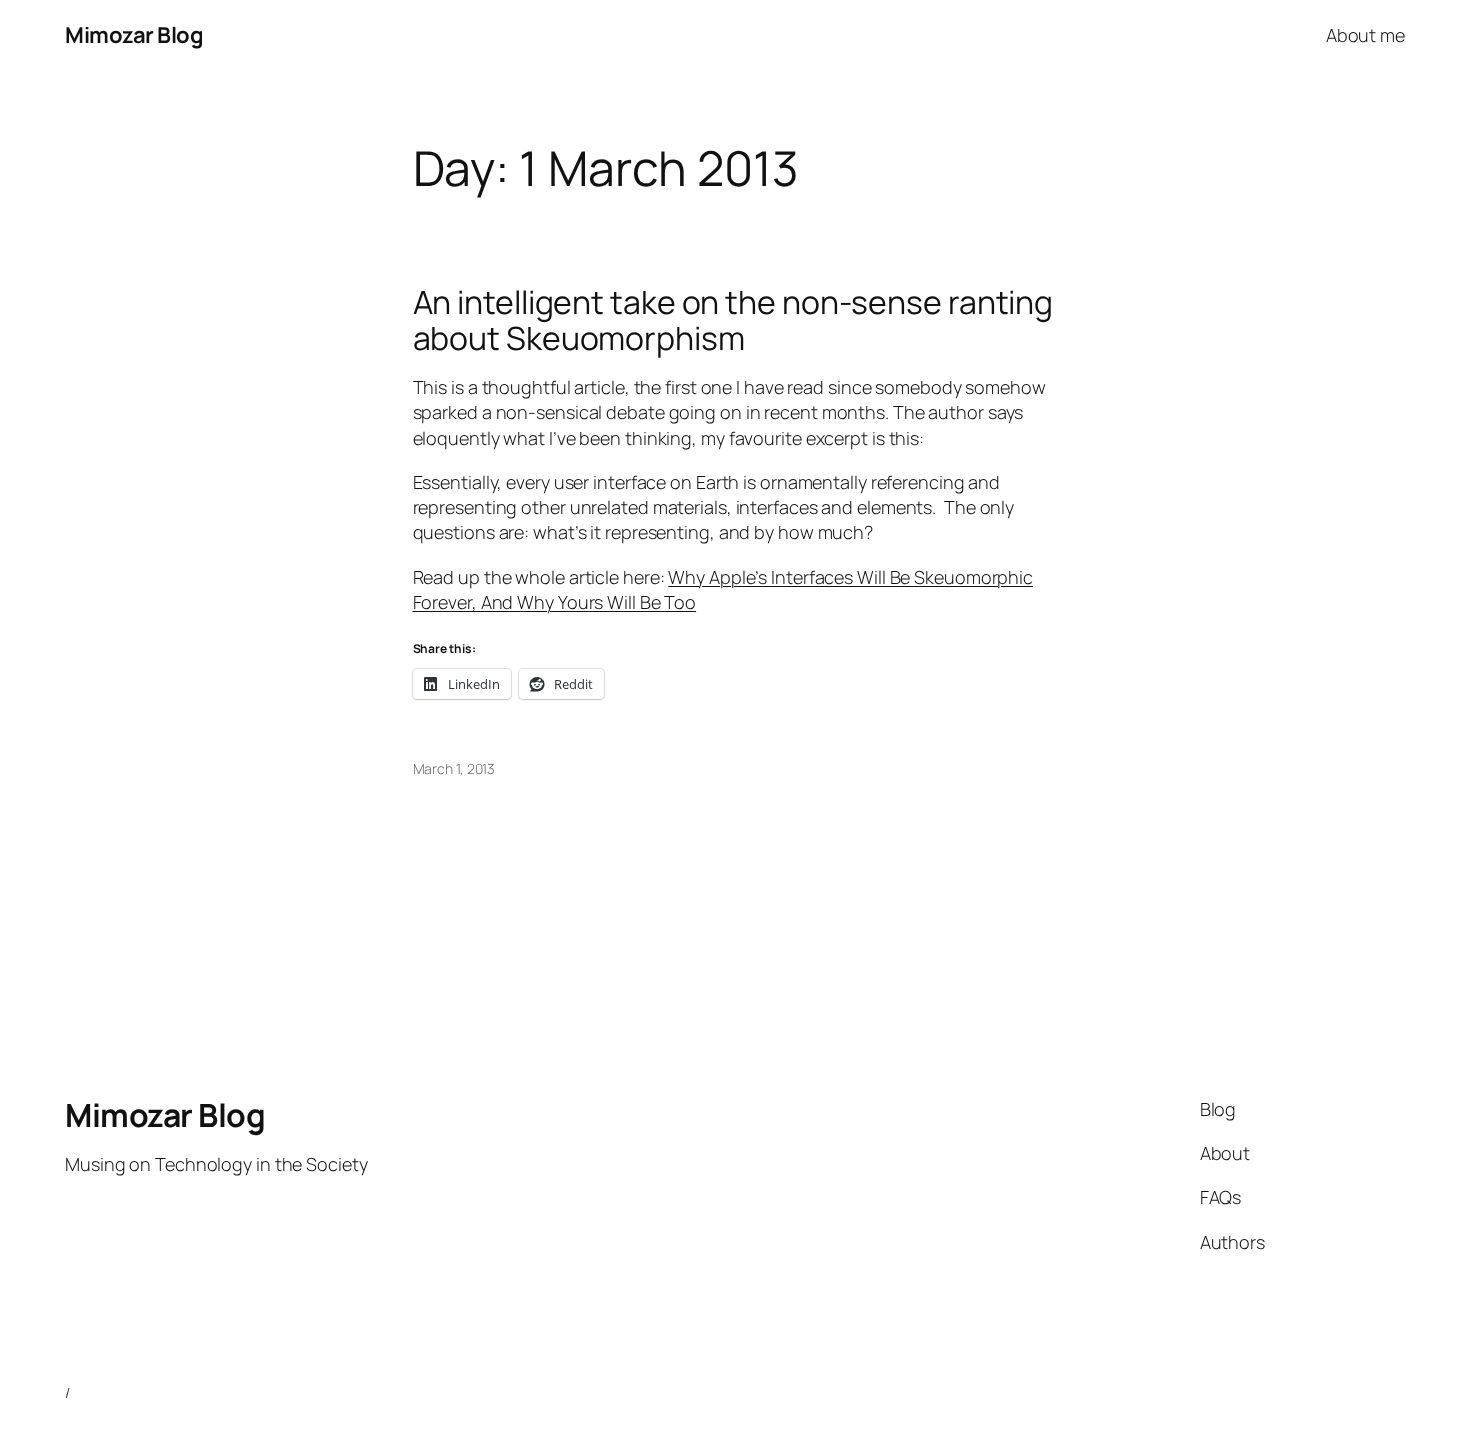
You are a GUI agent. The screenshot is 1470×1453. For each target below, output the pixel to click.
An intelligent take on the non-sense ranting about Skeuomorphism (733, 320)
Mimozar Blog (134, 35)
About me (1365, 35)
